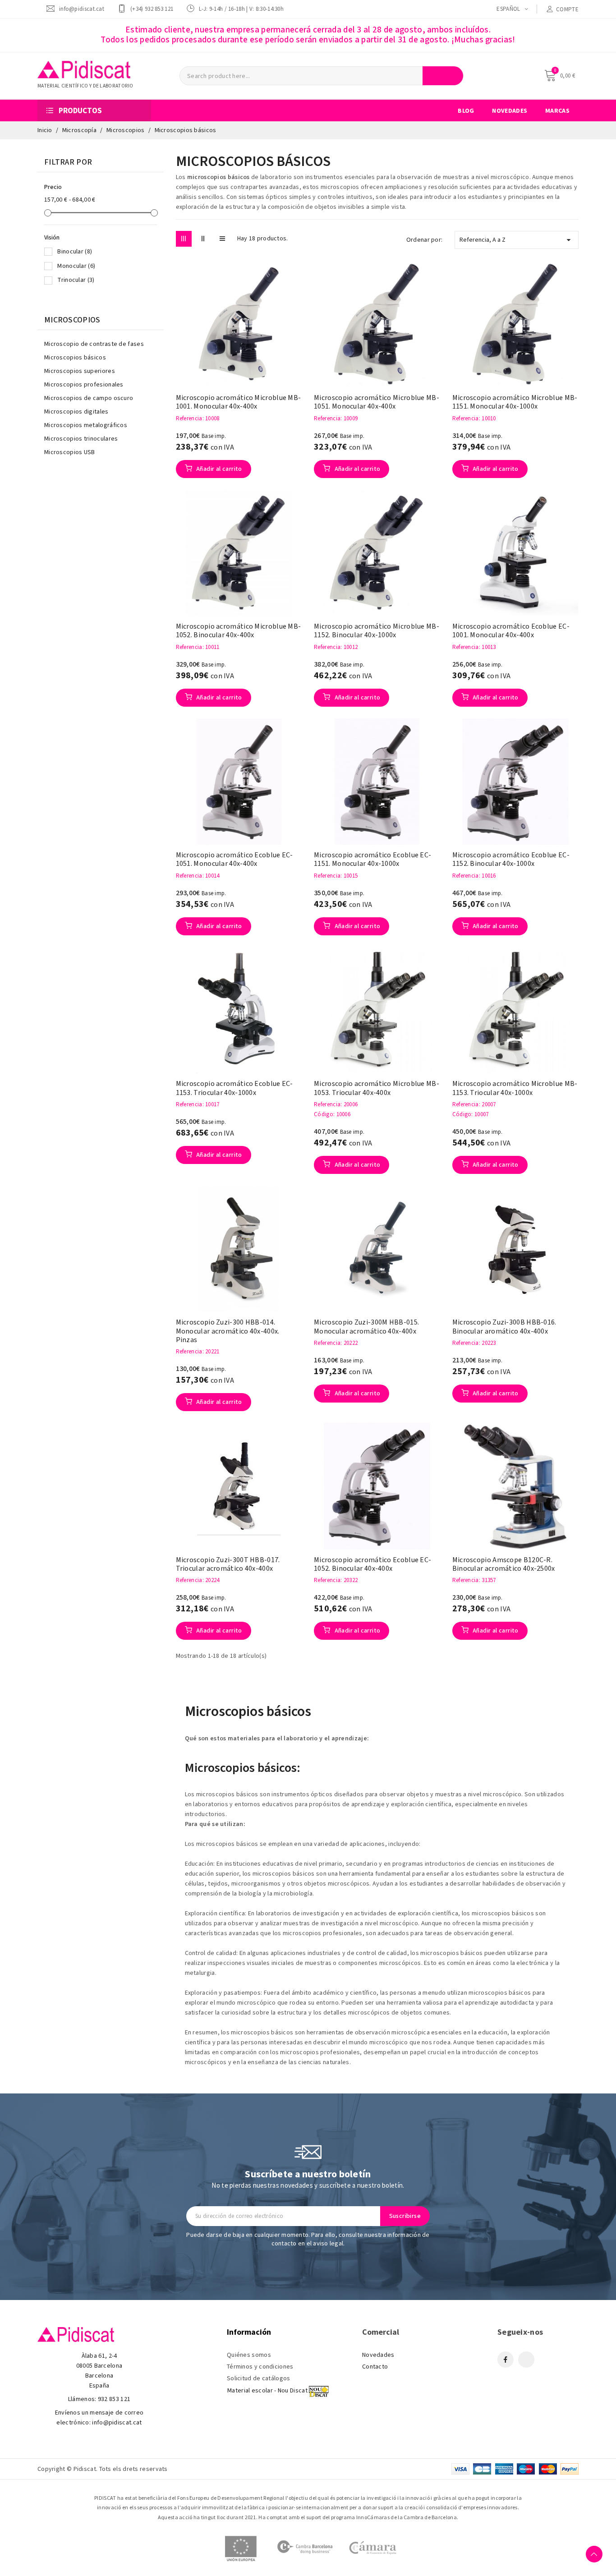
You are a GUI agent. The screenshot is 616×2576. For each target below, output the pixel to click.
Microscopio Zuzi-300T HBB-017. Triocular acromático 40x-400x (228, 1564)
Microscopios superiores (80, 371)
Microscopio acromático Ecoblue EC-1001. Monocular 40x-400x (511, 631)
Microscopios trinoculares (81, 439)
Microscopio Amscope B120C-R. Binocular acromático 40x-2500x (504, 1564)
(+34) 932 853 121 (152, 9)
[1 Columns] (223, 239)
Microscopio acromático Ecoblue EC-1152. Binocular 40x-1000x (511, 860)
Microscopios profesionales (84, 385)
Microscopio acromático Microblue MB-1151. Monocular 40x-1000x (515, 402)
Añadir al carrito (218, 469)
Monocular (76, 266)
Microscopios (72, 320)
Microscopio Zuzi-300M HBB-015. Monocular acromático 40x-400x (366, 1327)
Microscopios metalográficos (86, 425)
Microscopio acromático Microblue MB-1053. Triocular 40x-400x (377, 1088)
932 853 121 (114, 2399)
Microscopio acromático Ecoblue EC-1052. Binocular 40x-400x (372, 1564)
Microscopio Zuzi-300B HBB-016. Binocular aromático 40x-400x (504, 1327)
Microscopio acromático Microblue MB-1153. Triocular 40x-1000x (515, 1088)
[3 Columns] (184, 239)
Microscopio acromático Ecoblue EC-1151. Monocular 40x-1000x (372, 860)
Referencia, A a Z (517, 240)
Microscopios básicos (75, 358)
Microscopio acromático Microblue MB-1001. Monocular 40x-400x (239, 402)
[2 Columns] (203, 239)
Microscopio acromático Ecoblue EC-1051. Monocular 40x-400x (234, 860)
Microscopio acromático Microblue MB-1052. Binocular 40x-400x (239, 631)
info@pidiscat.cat (82, 9)
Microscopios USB (70, 452)
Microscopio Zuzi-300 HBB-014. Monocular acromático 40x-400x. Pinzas (228, 1331)
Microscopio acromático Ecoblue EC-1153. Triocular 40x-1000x (234, 1088)
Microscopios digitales (76, 412)
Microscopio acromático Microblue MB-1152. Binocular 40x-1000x (377, 631)
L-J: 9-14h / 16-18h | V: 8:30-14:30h (241, 9)
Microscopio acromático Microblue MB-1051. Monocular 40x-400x (377, 402)
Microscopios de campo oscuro (89, 398)
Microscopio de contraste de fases (94, 344)
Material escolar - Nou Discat (267, 2391)
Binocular (75, 252)
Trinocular (76, 280)
